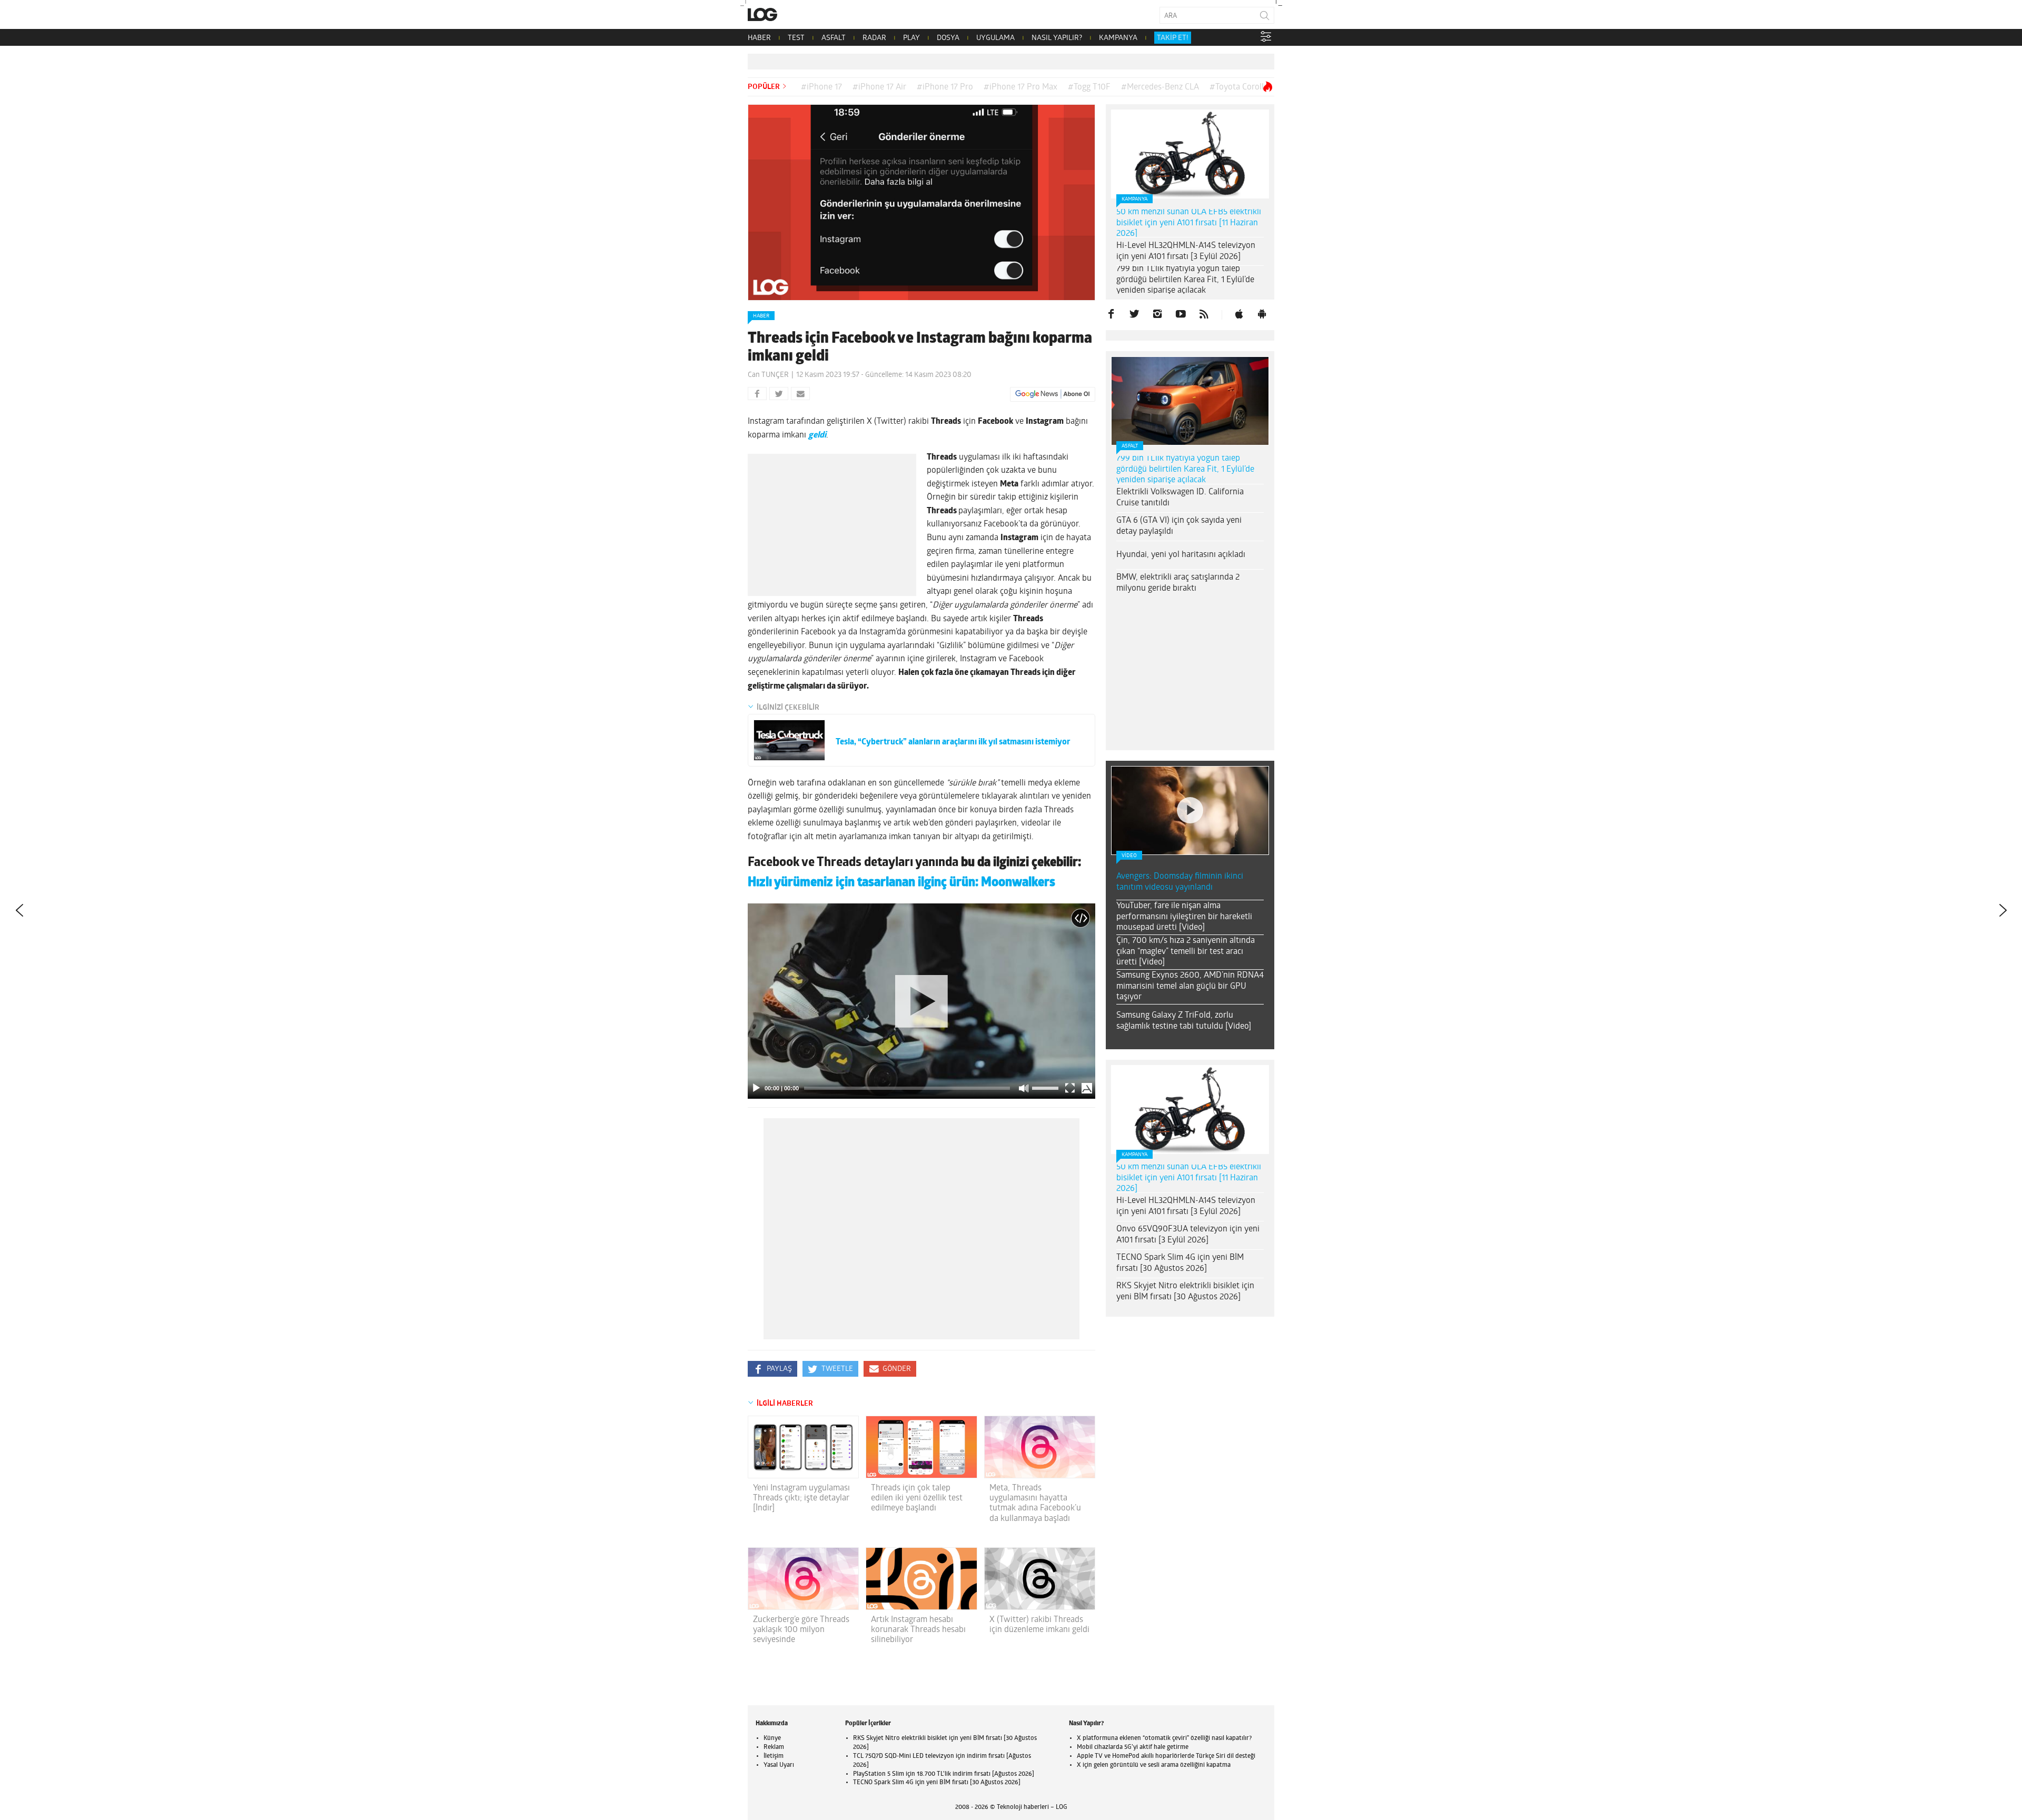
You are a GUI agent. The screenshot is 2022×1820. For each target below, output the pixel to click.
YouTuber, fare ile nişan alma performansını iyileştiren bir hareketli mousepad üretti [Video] (1184, 917)
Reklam (774, 1747)
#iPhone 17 (821, 87)
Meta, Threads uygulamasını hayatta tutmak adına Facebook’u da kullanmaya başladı (1035, 1504)
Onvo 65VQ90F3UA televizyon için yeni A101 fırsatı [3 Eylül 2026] (1188, 1235)
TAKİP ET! (1173, 38)
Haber (761, 316)
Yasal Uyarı (779, 1765)
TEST (796, 38)
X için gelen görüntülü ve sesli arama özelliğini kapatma (1154, 1765)
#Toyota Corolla (1239, 87)
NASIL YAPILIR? (1057, 38)
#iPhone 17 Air (879, 87)
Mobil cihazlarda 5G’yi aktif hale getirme (1133, 1747)
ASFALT (834, 38)
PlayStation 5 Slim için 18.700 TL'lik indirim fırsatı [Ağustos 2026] (944, 1774)
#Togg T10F (1089, 87)
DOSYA (948, 38)
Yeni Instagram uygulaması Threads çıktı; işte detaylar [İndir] (801, 1498)
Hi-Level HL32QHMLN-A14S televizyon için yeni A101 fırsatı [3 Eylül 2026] (1186, 251)
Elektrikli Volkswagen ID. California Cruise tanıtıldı (1180, 498)
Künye (772, 1738)
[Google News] (1053, 394)
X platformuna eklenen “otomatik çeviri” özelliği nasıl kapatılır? (1164, 1738)
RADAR (874, 38)
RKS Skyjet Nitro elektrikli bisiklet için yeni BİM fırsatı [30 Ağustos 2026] (1185, 1292)
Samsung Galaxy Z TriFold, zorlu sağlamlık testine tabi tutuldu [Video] (1184, 1021)
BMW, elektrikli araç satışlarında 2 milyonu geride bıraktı (1178, 583)
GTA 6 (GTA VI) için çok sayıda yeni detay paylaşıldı (1179, 526)
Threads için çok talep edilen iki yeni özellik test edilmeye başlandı (917, 1498)
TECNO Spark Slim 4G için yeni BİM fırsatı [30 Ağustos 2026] (1180, 1263)
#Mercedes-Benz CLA (1160, 87)
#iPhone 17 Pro (945, 87)
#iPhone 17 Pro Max (1020, 87)
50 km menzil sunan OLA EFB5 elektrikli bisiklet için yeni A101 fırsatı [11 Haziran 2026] (1189, 223)
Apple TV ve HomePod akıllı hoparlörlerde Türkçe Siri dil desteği (1166, 1756)
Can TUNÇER (768, 375)
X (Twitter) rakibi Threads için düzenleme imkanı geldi (1039, 1625)
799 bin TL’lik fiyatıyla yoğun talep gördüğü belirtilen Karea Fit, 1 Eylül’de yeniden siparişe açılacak (1185, 280)
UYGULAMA (995, 38)
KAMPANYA (1118, 38)
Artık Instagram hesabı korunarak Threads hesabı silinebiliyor (918, 1630)
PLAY (911, 38)
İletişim (774, 1756)
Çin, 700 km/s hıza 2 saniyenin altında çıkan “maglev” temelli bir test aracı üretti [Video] (1186, 952)
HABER (759, 38)
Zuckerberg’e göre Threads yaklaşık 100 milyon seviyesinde (801, 1630)
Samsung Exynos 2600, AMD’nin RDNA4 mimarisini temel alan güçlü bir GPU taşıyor (1190, 987)
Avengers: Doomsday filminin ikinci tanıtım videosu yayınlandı (1180, 882)
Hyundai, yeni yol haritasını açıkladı (1181, 555)
